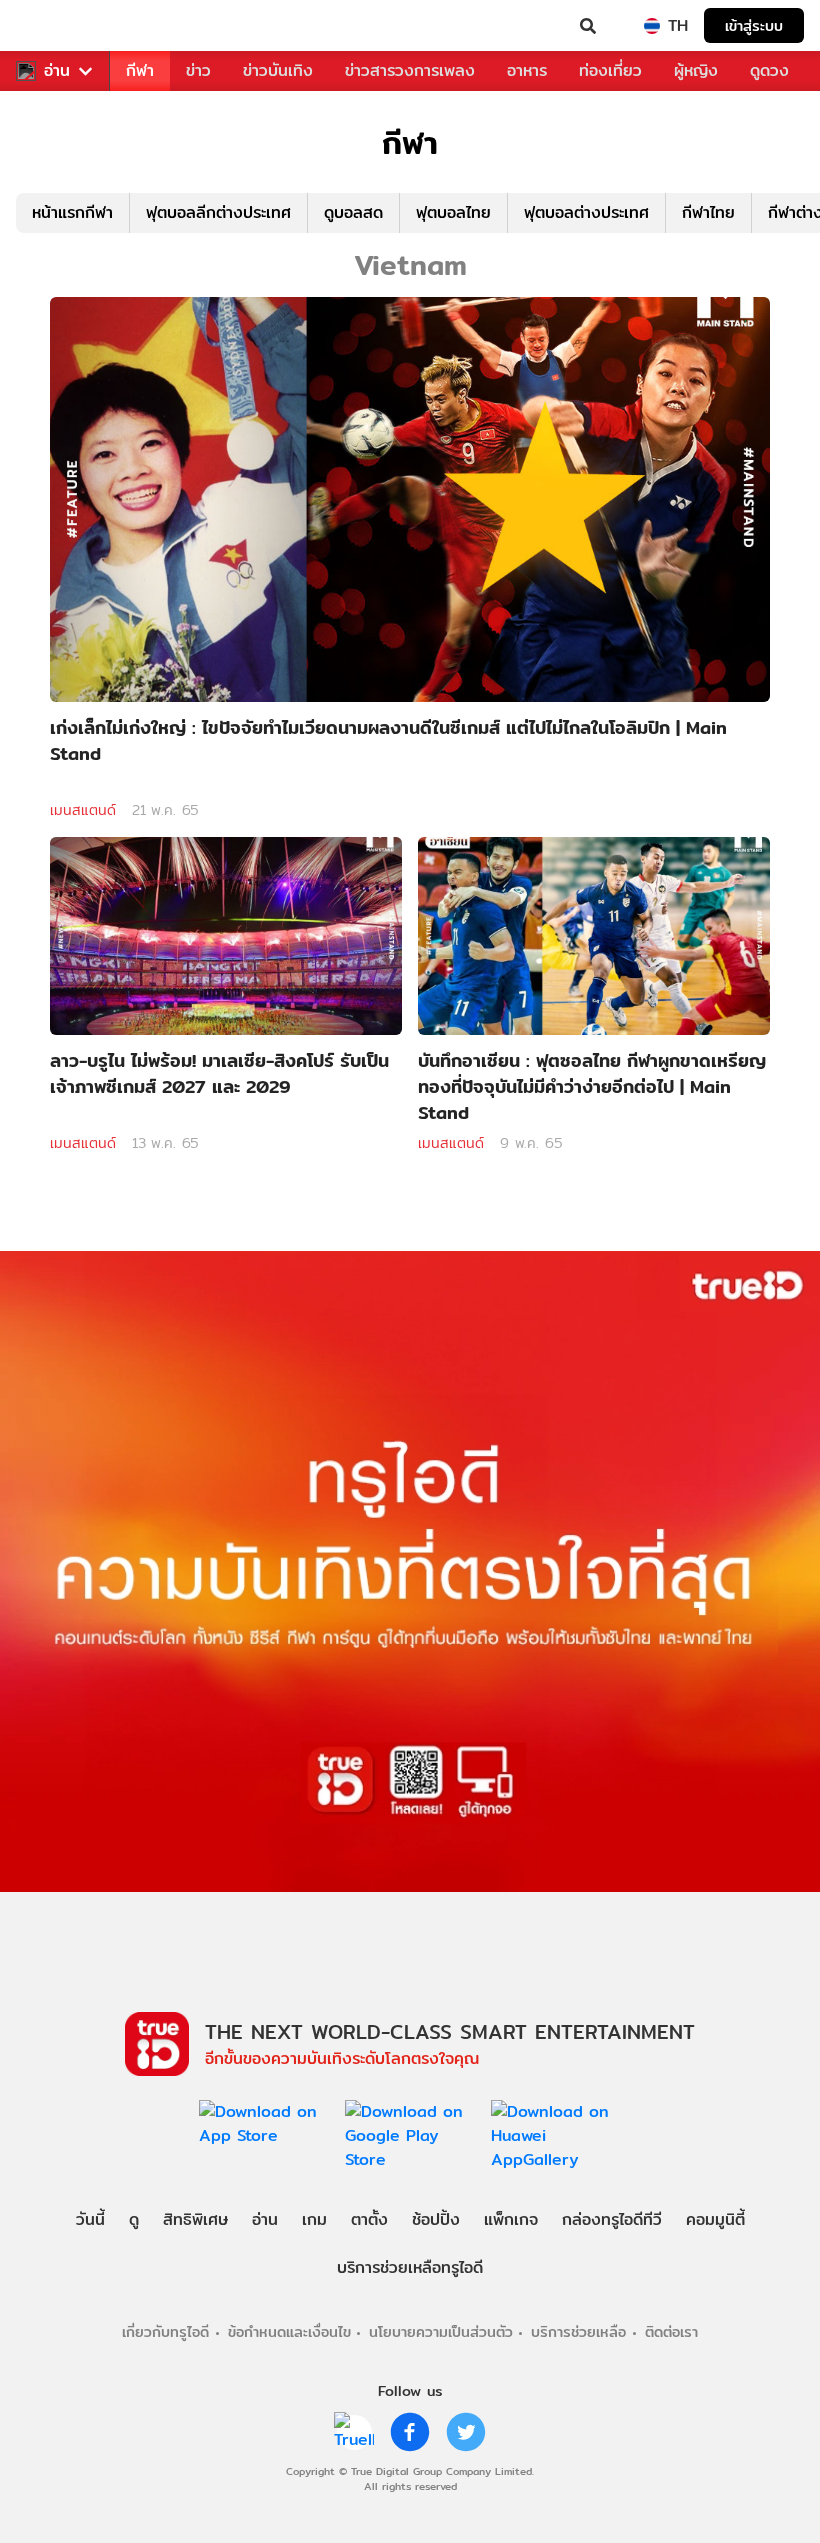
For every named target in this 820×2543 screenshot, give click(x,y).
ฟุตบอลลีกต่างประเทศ (218, 212)
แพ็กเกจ (511, 2219)
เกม (314, 2219)
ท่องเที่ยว (610, 70)
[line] (354, 2432)
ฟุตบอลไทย (453, 212)
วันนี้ (90, 2219)
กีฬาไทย (708, 212)
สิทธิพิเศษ (195, 2219)
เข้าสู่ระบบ (754, 25)
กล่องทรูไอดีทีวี (612, 2219)
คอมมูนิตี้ (715, 2219)
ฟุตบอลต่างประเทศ (586, 212)
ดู (134, 2219)
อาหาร (527, 70)
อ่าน (57, 71)
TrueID (56, 26)
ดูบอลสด (353, 212)
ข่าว (198, 70)
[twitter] (466, 2432)
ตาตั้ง (369, 2219)
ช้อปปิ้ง (436, 2219)
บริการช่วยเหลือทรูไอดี (410, 2267)
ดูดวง (769, 70)
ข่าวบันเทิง (278, 70)
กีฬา (140, 70)
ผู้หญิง (696, 70)
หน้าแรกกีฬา (72, 212)
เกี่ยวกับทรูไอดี (165, 2331)
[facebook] (410, 2432)
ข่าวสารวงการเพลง (410, 70)
